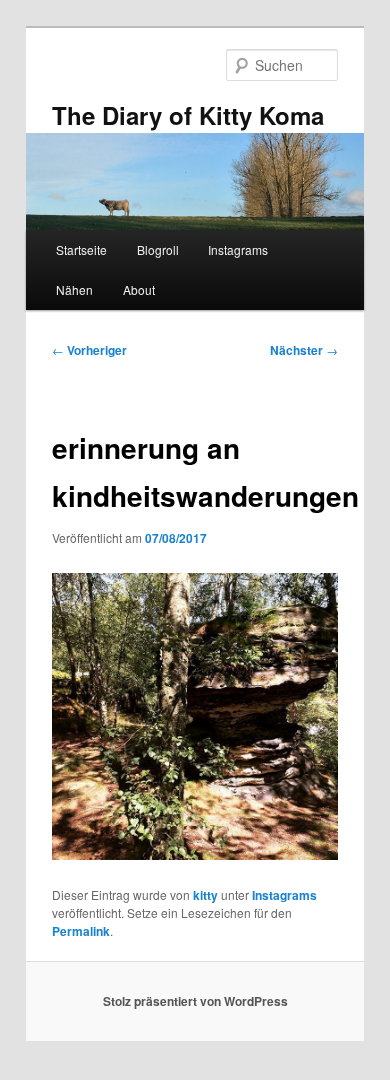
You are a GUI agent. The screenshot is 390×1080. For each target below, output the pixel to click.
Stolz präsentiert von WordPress (195, 1001)
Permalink (81, 931)
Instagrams (238, 249)
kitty (205, 895)
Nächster (304, 350)
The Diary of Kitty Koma (188, 115)
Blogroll (158, 249)
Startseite (81, 249)
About (139, 289)
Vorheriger (89, 350)
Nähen (74, 289)
